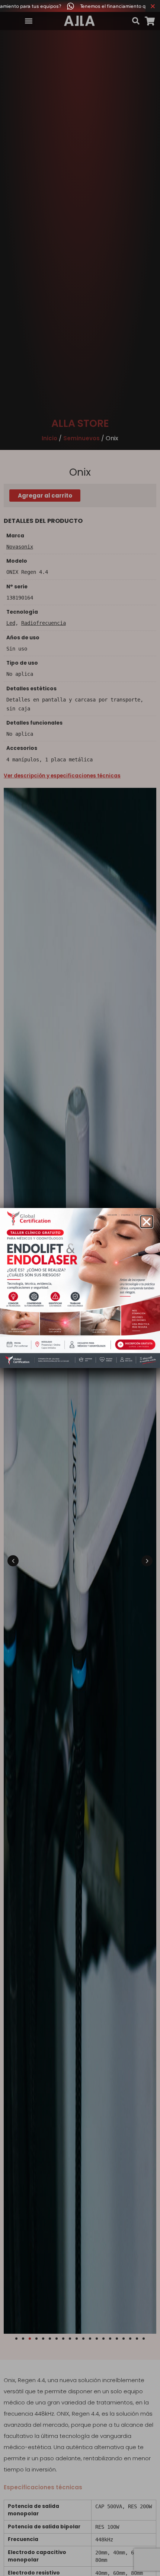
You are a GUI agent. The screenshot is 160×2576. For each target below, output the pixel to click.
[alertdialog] (80, 6)
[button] (147, 1222)
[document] (80, 1288)
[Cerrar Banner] (153, 6)
